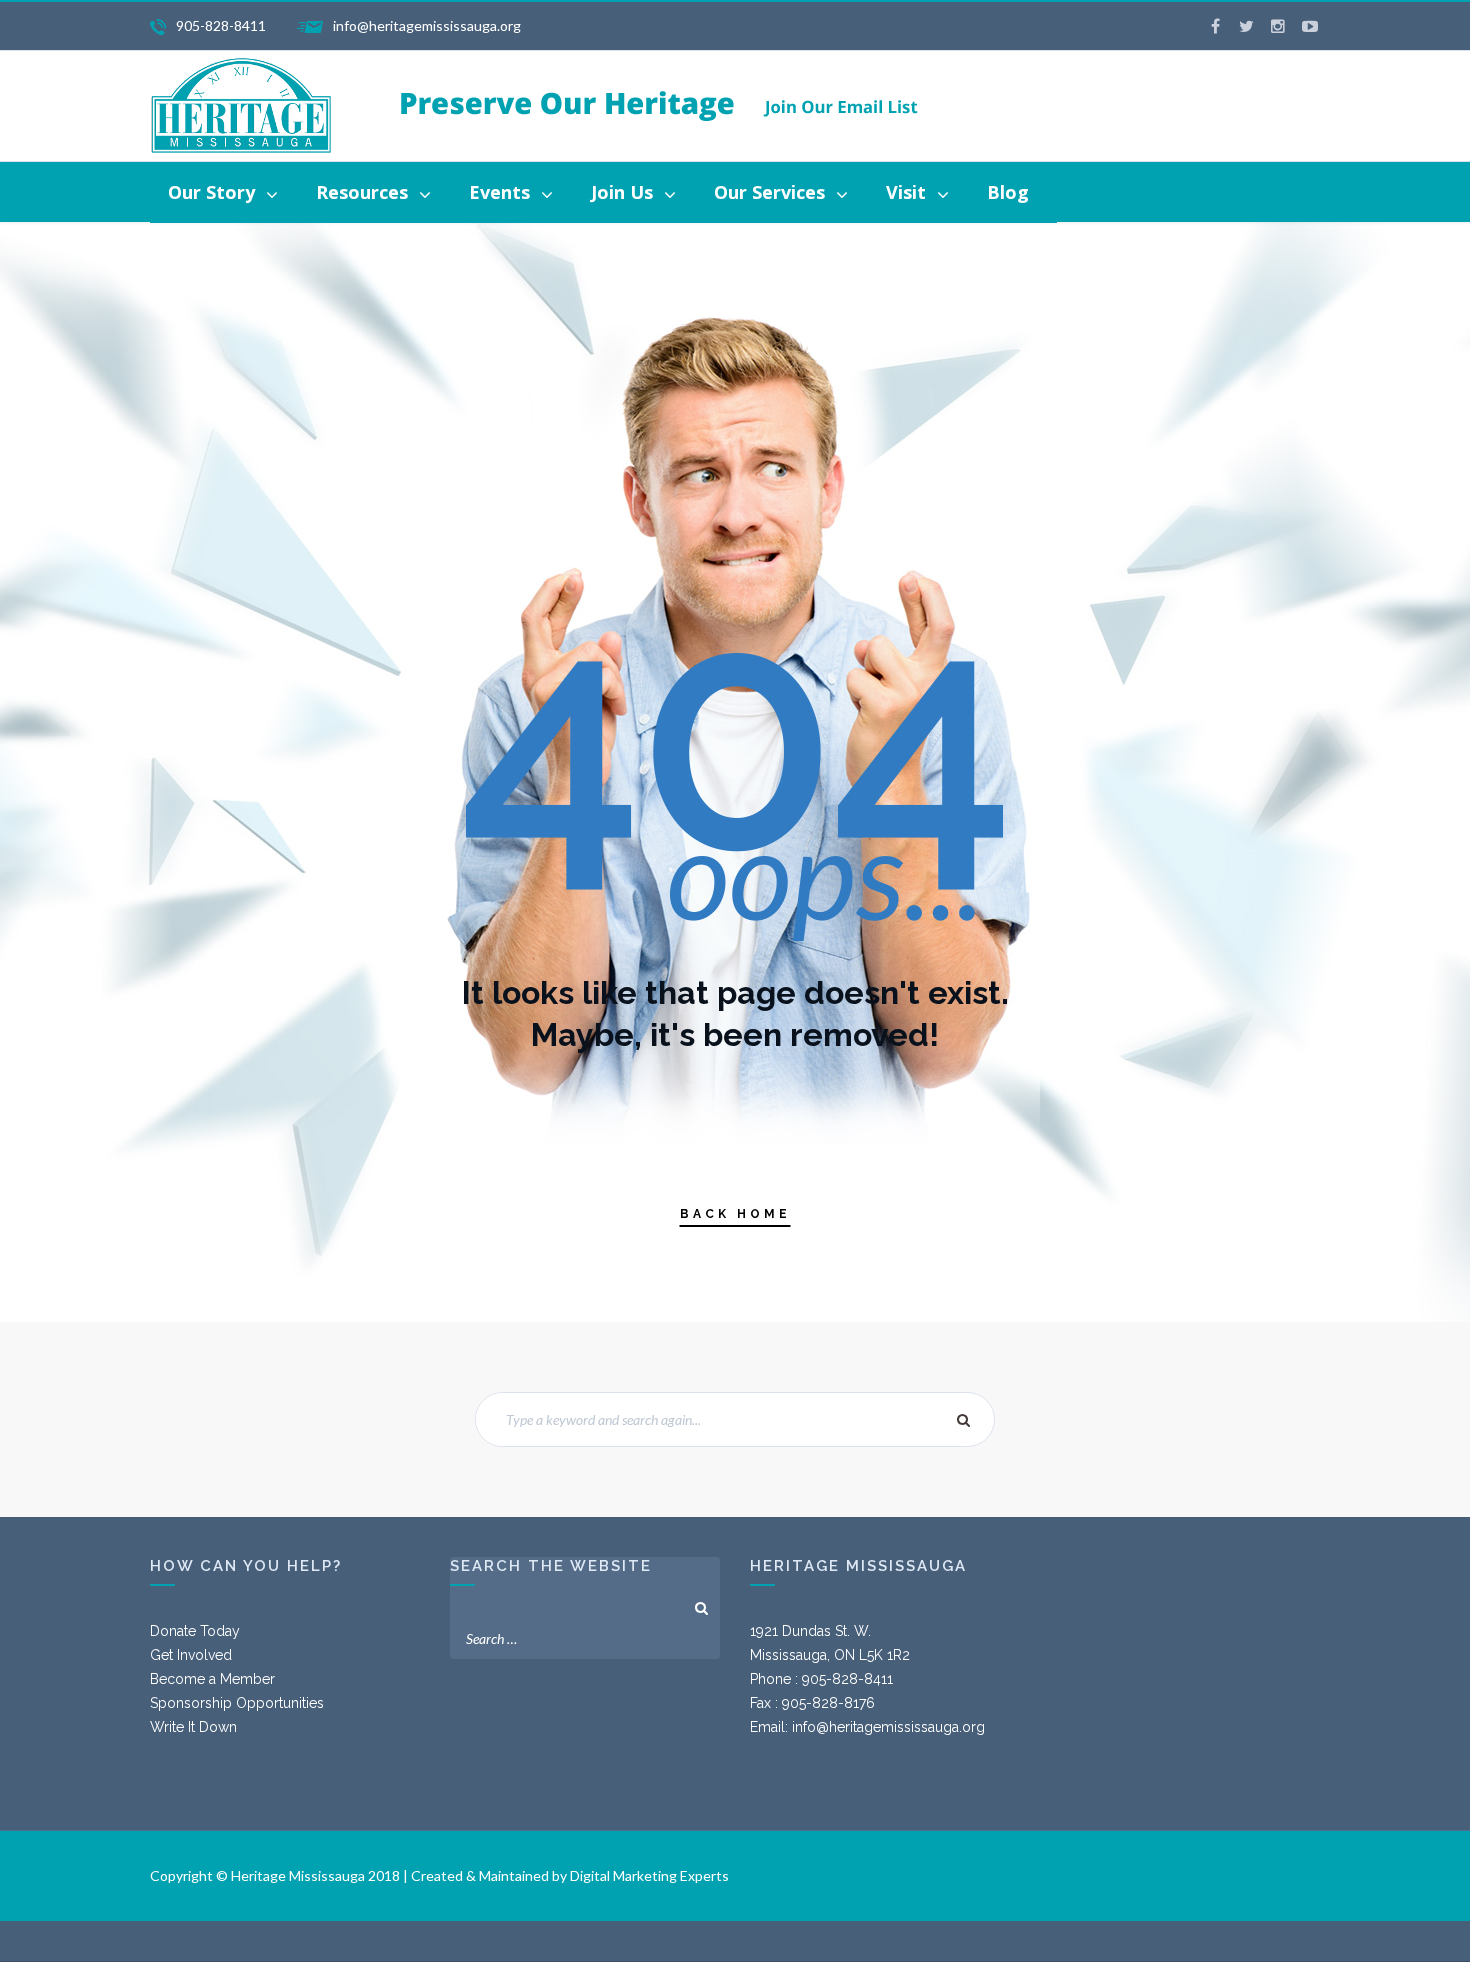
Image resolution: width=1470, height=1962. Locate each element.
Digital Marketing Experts (649, 1875)
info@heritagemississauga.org (888, 1727)
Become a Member (212, 1679)
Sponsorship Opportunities (237, 1703)
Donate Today (195, 1631)
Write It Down (193, 1727)
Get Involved (191, 1655)
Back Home (735, 1214)
